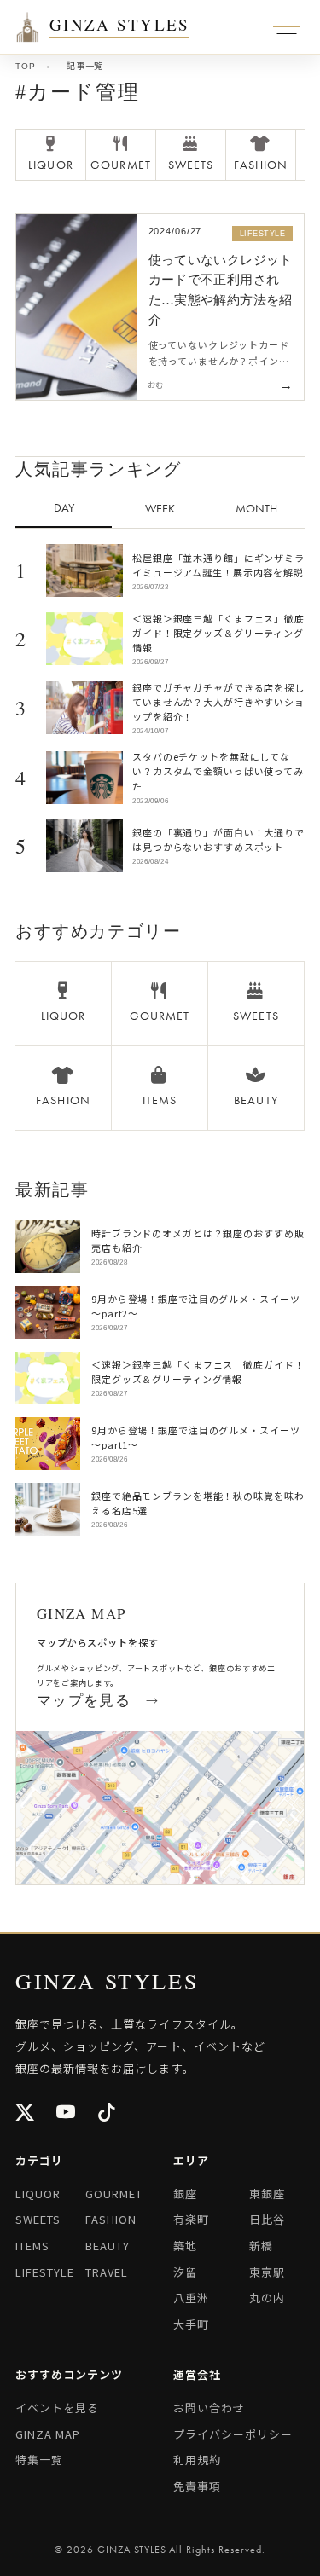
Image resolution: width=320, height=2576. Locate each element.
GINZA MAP (48, 2434)
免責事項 (197, 2486)
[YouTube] (67, 2114)
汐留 (185, 2272)
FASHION (111, 2219)
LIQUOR (38, 2194)
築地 (185, 2246)
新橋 (261, 2246)
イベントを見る (57, 2408)
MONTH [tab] (256, 508)
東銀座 (267, 2194)
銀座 (185, 2194)
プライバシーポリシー (233, 2434)
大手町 (191, 2324)
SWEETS (38, 2219)
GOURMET (114, 2194)
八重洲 (191, 2298)
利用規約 (197, 2460)
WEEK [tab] (160, 508)
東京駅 (267, 2272)
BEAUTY (108, 2246)
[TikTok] (108, 2114)
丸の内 (267, 2298)
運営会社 (197, 2374)
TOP (25, 66)
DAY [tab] (64, 507)
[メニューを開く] (27, 27)
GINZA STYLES (119, 26)
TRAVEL (107, 2272)
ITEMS (32, 2246)
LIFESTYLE (45, 2272)
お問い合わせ (209, 2408)
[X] (26, 2114)
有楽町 (191, 2219)
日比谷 (267, 2219)
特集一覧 (39, 2460)
